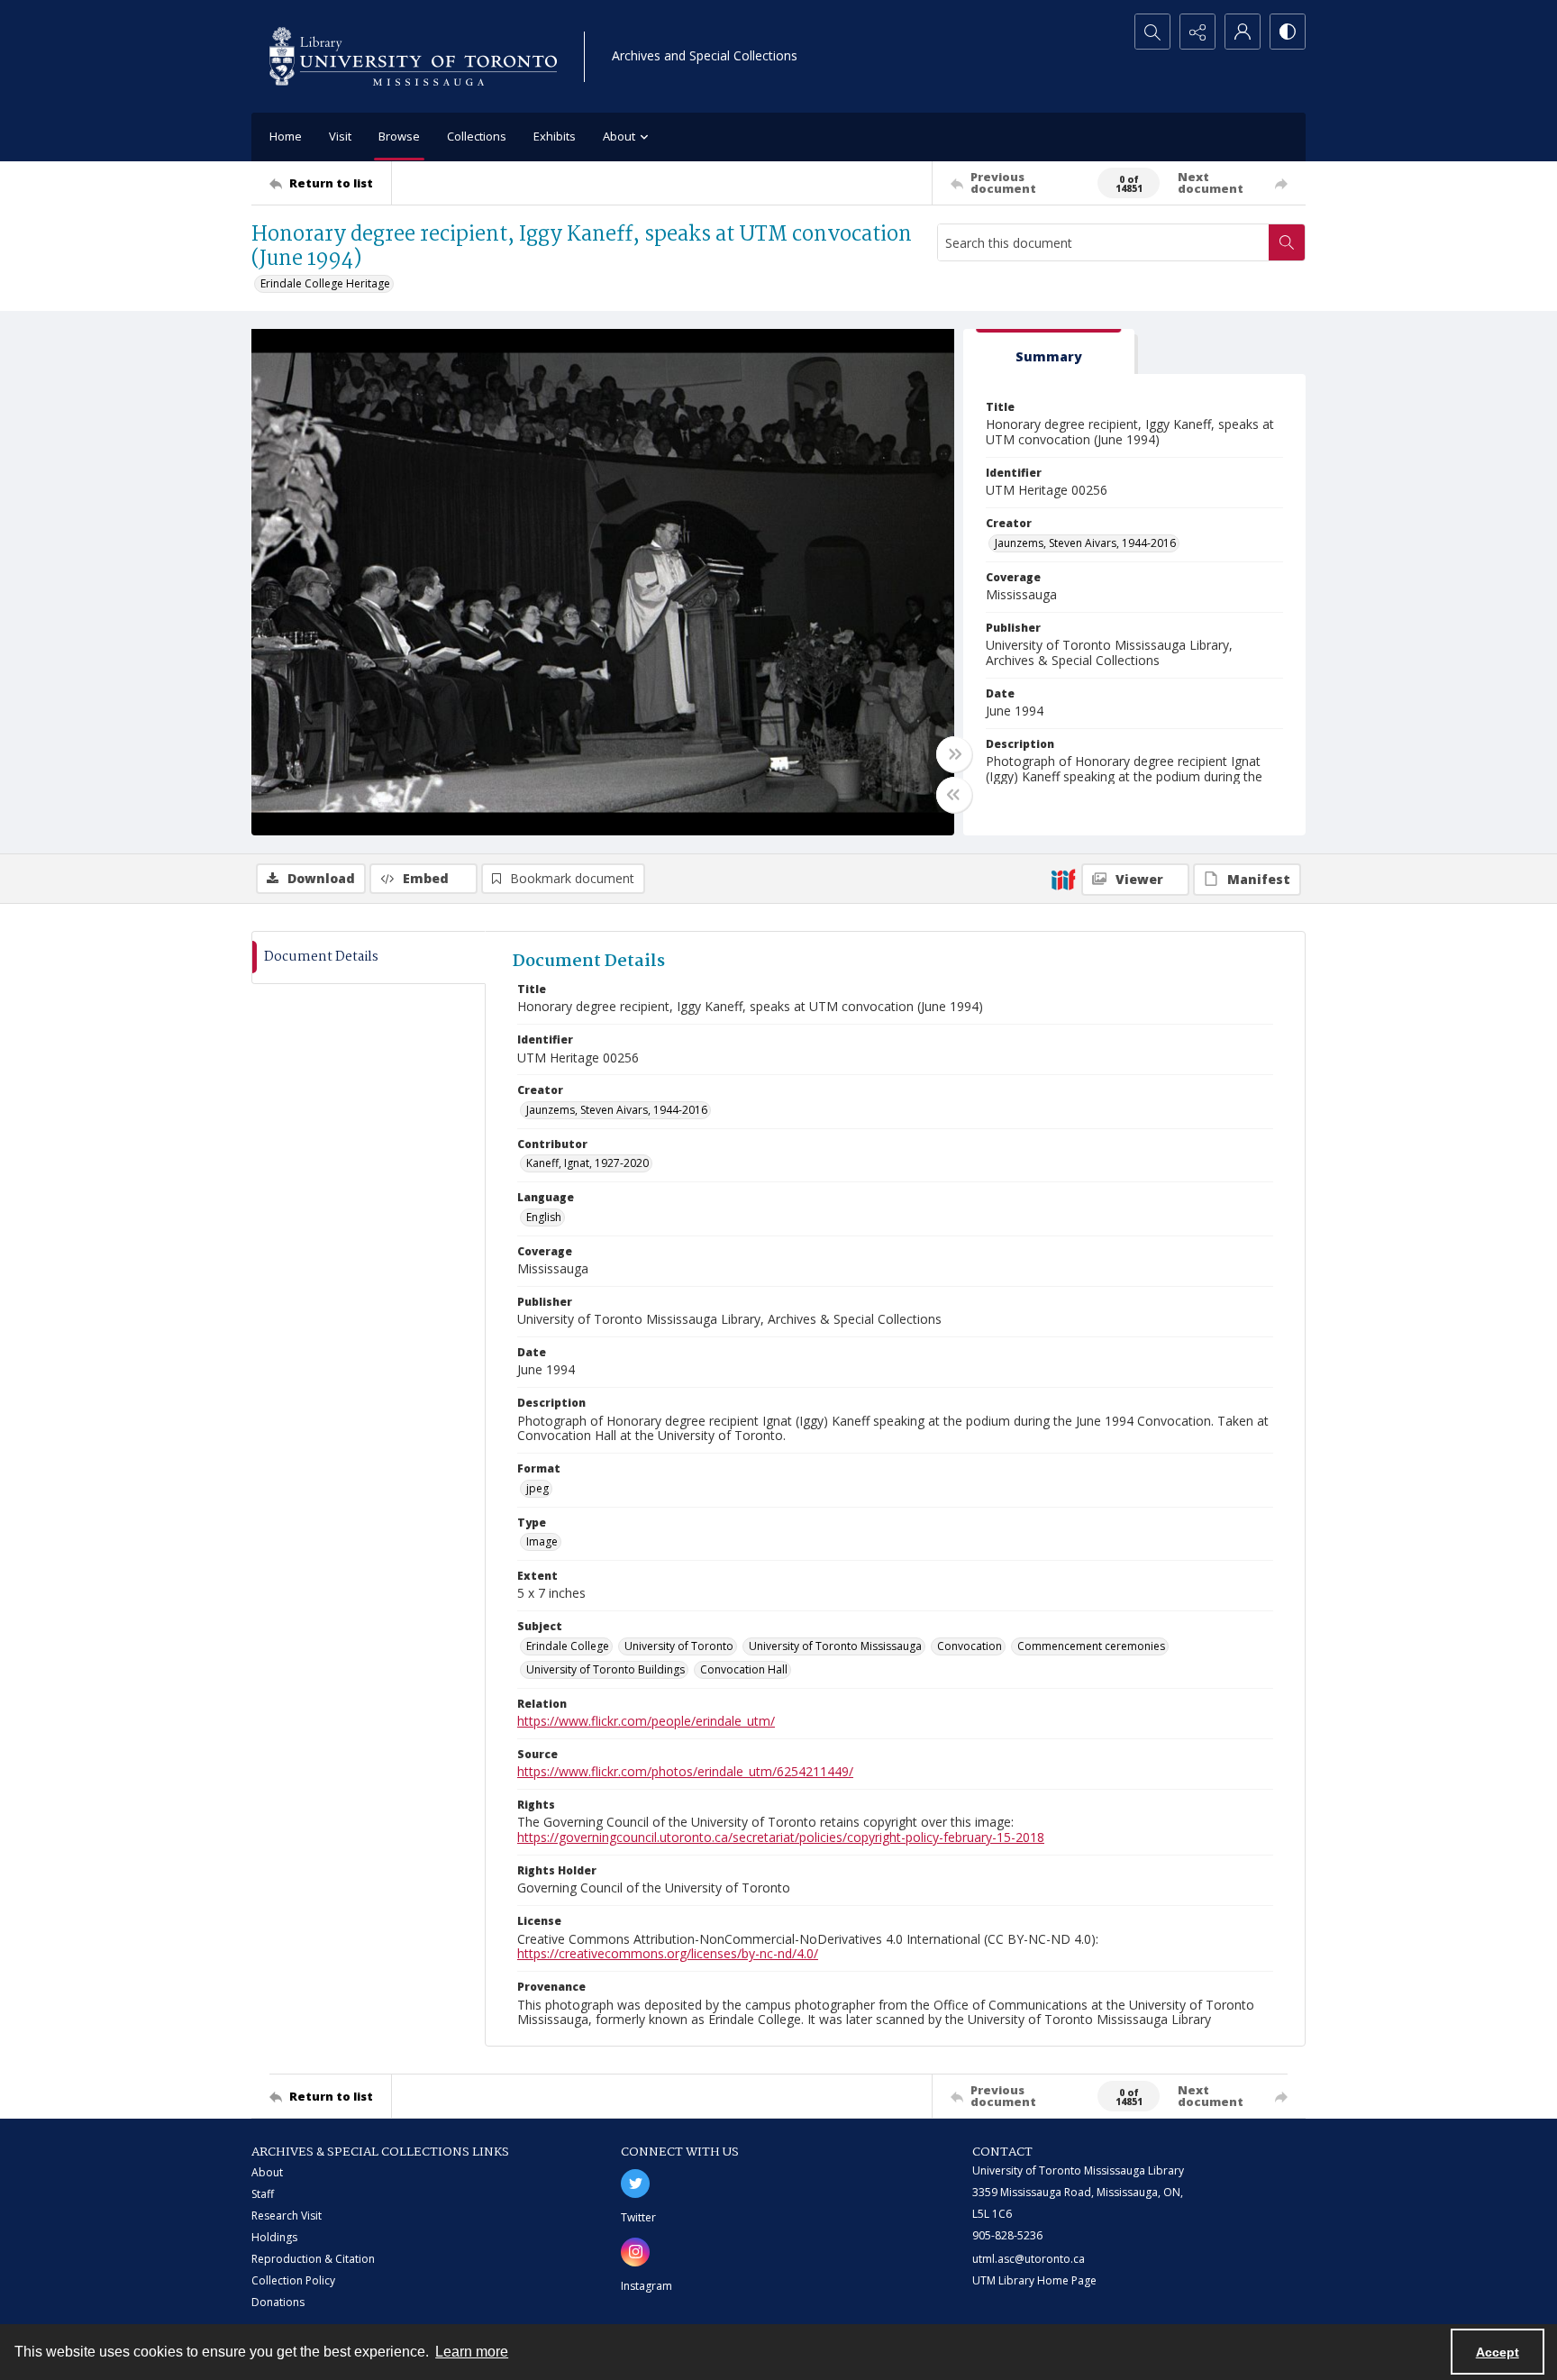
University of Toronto (679, 1646)
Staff (263, 2194)
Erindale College (568, 1646)
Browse (399, 136)
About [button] (619, 136)
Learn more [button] (472, 2352)
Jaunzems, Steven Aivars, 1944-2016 (1085, 543)
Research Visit (287, 2216)
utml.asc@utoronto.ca (1029, 2259)
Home (286, 136)
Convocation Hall (744, 1669)
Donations (278, 2302)
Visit (340, 136)
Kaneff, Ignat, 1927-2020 (587, 1163)
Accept (1498, 2352)
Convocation (970, 1646)
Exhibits (555, 136)
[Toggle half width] (954, 795)
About (267, 2172)
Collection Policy (293, 2280)
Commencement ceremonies (1091, 1646)
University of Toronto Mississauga (835, 1646)
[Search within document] (1287, 242)
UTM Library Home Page (1034, 2280)
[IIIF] (1063, 879)
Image (542, 1541)
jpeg (537, 1488)
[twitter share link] (635, 2184)
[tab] (1049, 352)
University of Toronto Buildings (605, 1669)
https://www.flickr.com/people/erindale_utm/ (646, 1721)
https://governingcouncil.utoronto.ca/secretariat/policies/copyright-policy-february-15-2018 (781, 1837)
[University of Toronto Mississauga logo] (413, 56)
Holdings (274, 2237)
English (544, 1217)
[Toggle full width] (954, 754)
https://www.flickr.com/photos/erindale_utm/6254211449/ (685, 1771)
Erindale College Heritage (325, 283)
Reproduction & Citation (313, 2259)
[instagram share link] (635, 2252)
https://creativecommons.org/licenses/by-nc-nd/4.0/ (668, 1953)
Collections (477, 136)
